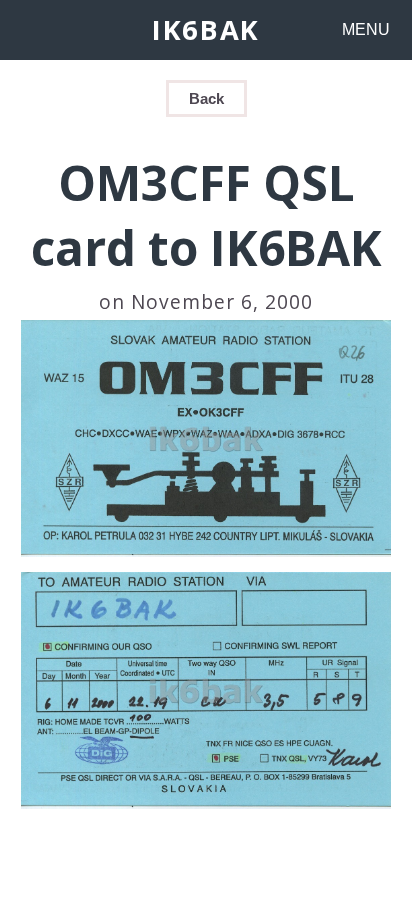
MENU (366, 29)
